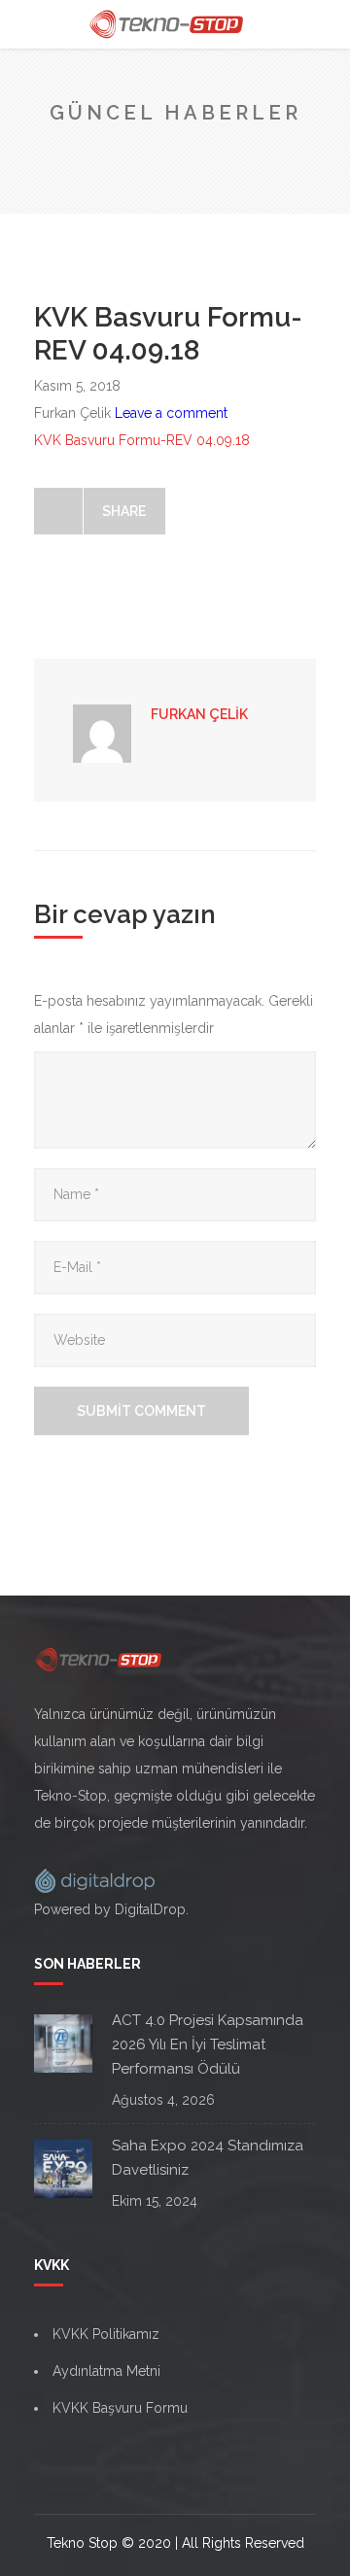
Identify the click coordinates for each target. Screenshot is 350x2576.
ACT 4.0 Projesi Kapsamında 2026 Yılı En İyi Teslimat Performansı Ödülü (208, 2044)
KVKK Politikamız (106, 2334)
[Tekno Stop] (175, 24)
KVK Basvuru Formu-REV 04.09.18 (142, 440)
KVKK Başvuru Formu (120, 2408)
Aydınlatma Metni (106, 2371)
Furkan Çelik (199, 714)
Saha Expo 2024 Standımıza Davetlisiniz (208, 2158)
